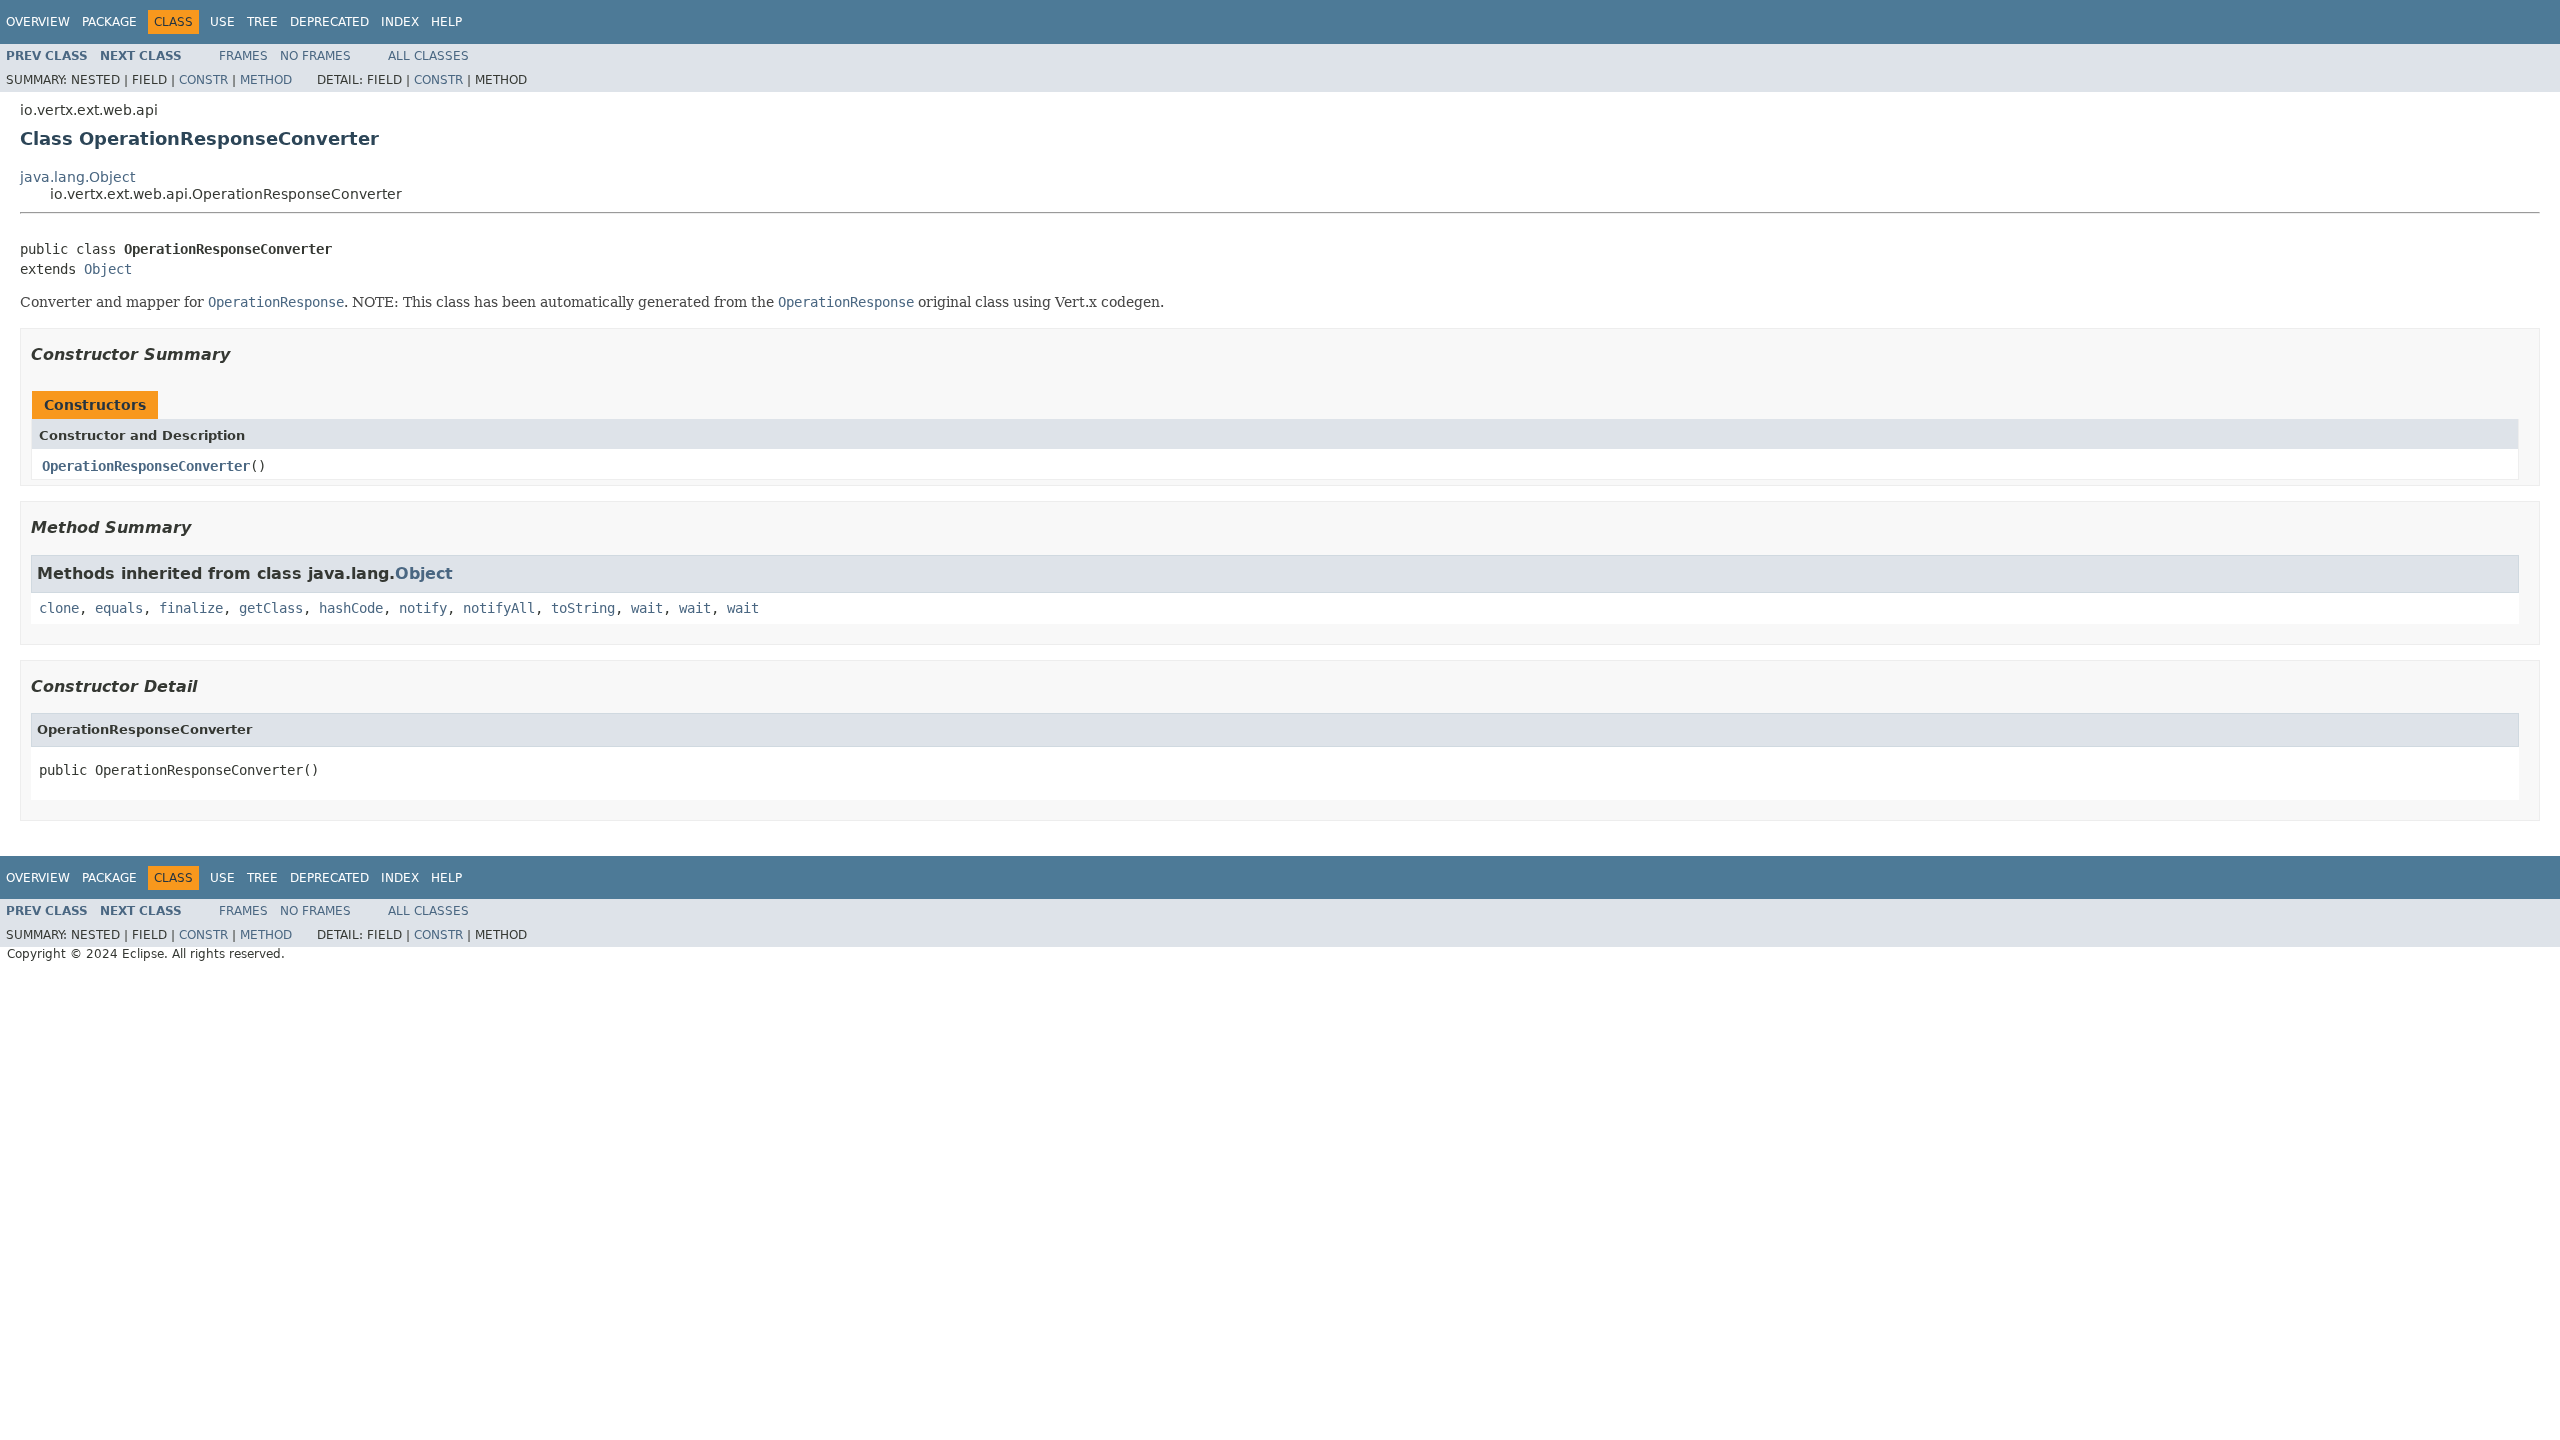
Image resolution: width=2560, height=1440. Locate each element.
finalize (191, 608)
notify (423, 608)
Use (222, 22)
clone (59, 608)
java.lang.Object (77, 177)
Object (108, 269)
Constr (203, 80)
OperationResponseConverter (146, 466)
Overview (38, 22)
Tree (262, 22)
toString (583, 608)
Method (266, 80)
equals (119, 608)
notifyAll (499, 608)
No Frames (315, 56)
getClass (271, 608)
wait (647, 608)
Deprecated (329, 22)
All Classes (428, 56)
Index (400, 22)
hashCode (351, 608)
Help (446, 22)
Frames (243, 56)
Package (109, 22)
